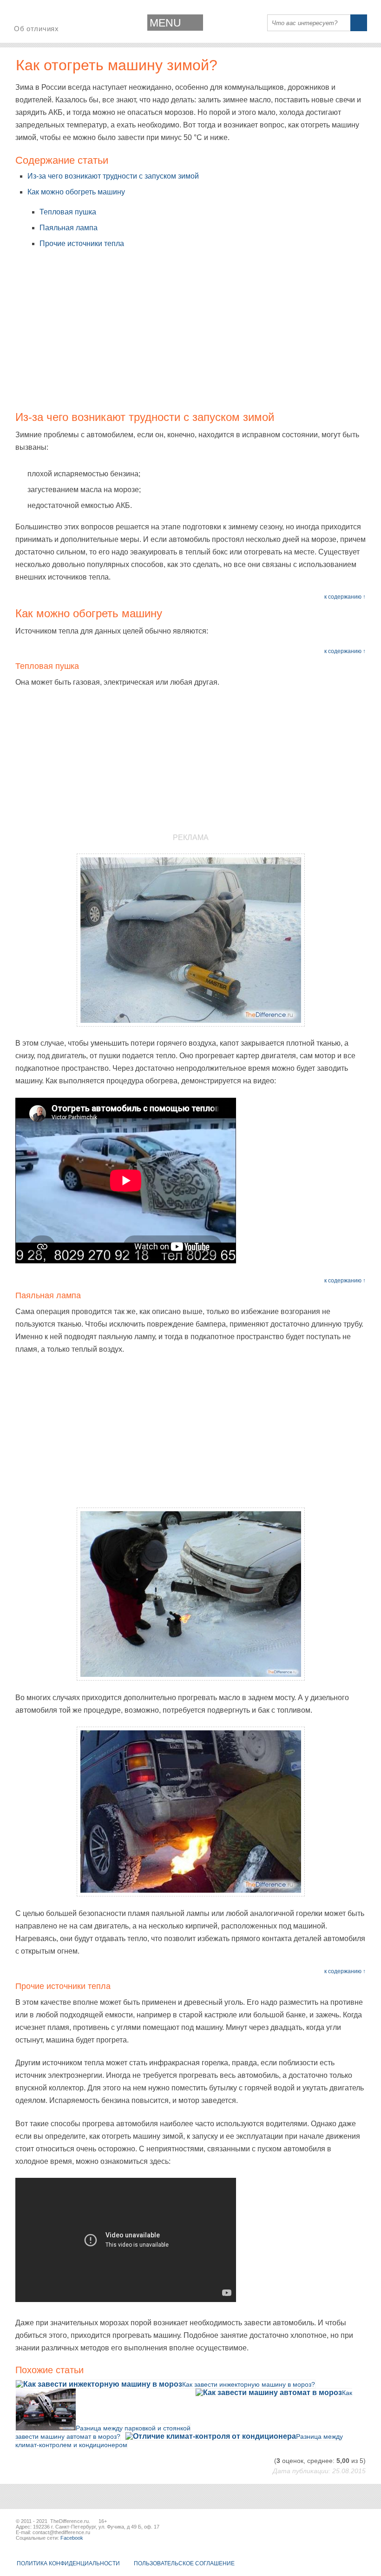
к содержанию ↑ (345, 597)
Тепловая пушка (68, 212)
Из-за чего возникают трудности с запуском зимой (113, 176)
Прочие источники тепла (82, 244)
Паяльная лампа (69, 228)
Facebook (72, 2538)
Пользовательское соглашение (184, 2563)
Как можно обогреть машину (76, 192)
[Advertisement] (190, 336)
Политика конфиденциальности (68, 2563)
